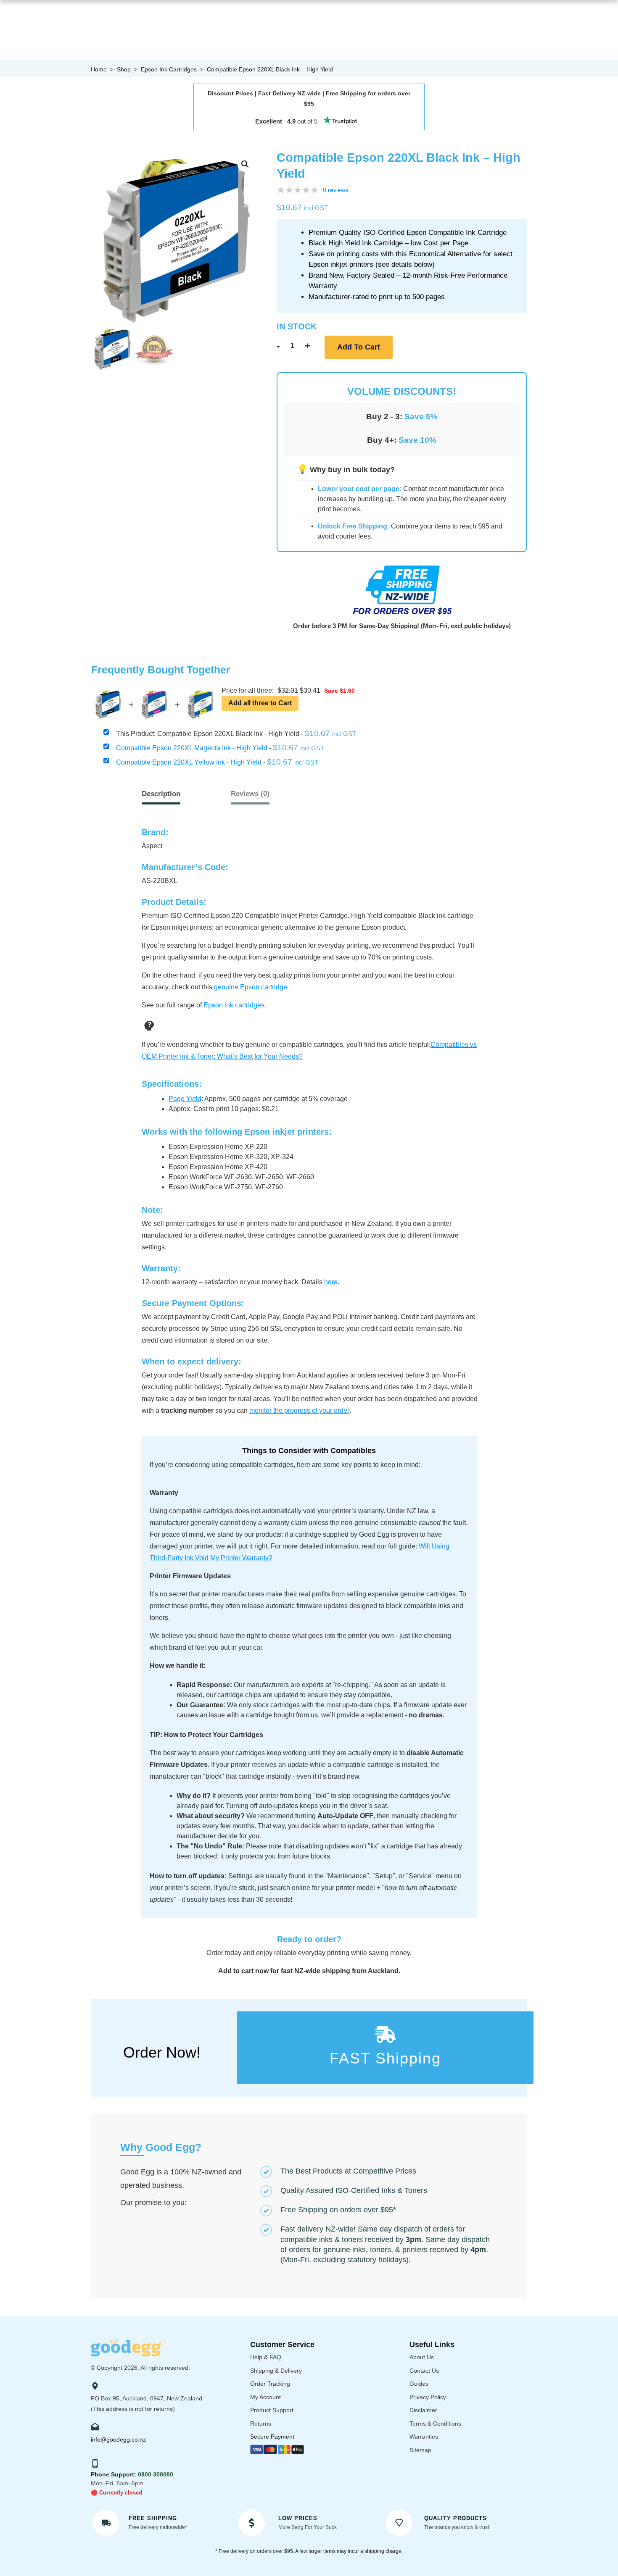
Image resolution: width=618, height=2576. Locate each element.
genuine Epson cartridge (251, 987)
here (331, 1282)
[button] (245, 164)
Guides (419, 2384)
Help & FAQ (266, 2357)
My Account (265, 2397)
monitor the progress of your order (299, 1410)
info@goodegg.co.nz (118, 2439)
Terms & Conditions (435, 2424)
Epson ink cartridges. (235, 1005)
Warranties (424, 2437)
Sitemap (420, 2450)
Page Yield (185, 1099)
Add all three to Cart (260, 703)
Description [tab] (161, 794)
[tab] (250, 794)
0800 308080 (156, 2474)
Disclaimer (423, 2410)
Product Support (272, 2410)
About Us (422, 2357)
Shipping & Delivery (276, 2371)
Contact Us (424, 2371)
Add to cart (359, 347)
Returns (261, 2424)
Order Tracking (270, 2384)
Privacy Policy (428, 2397)
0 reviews (335, 190)
